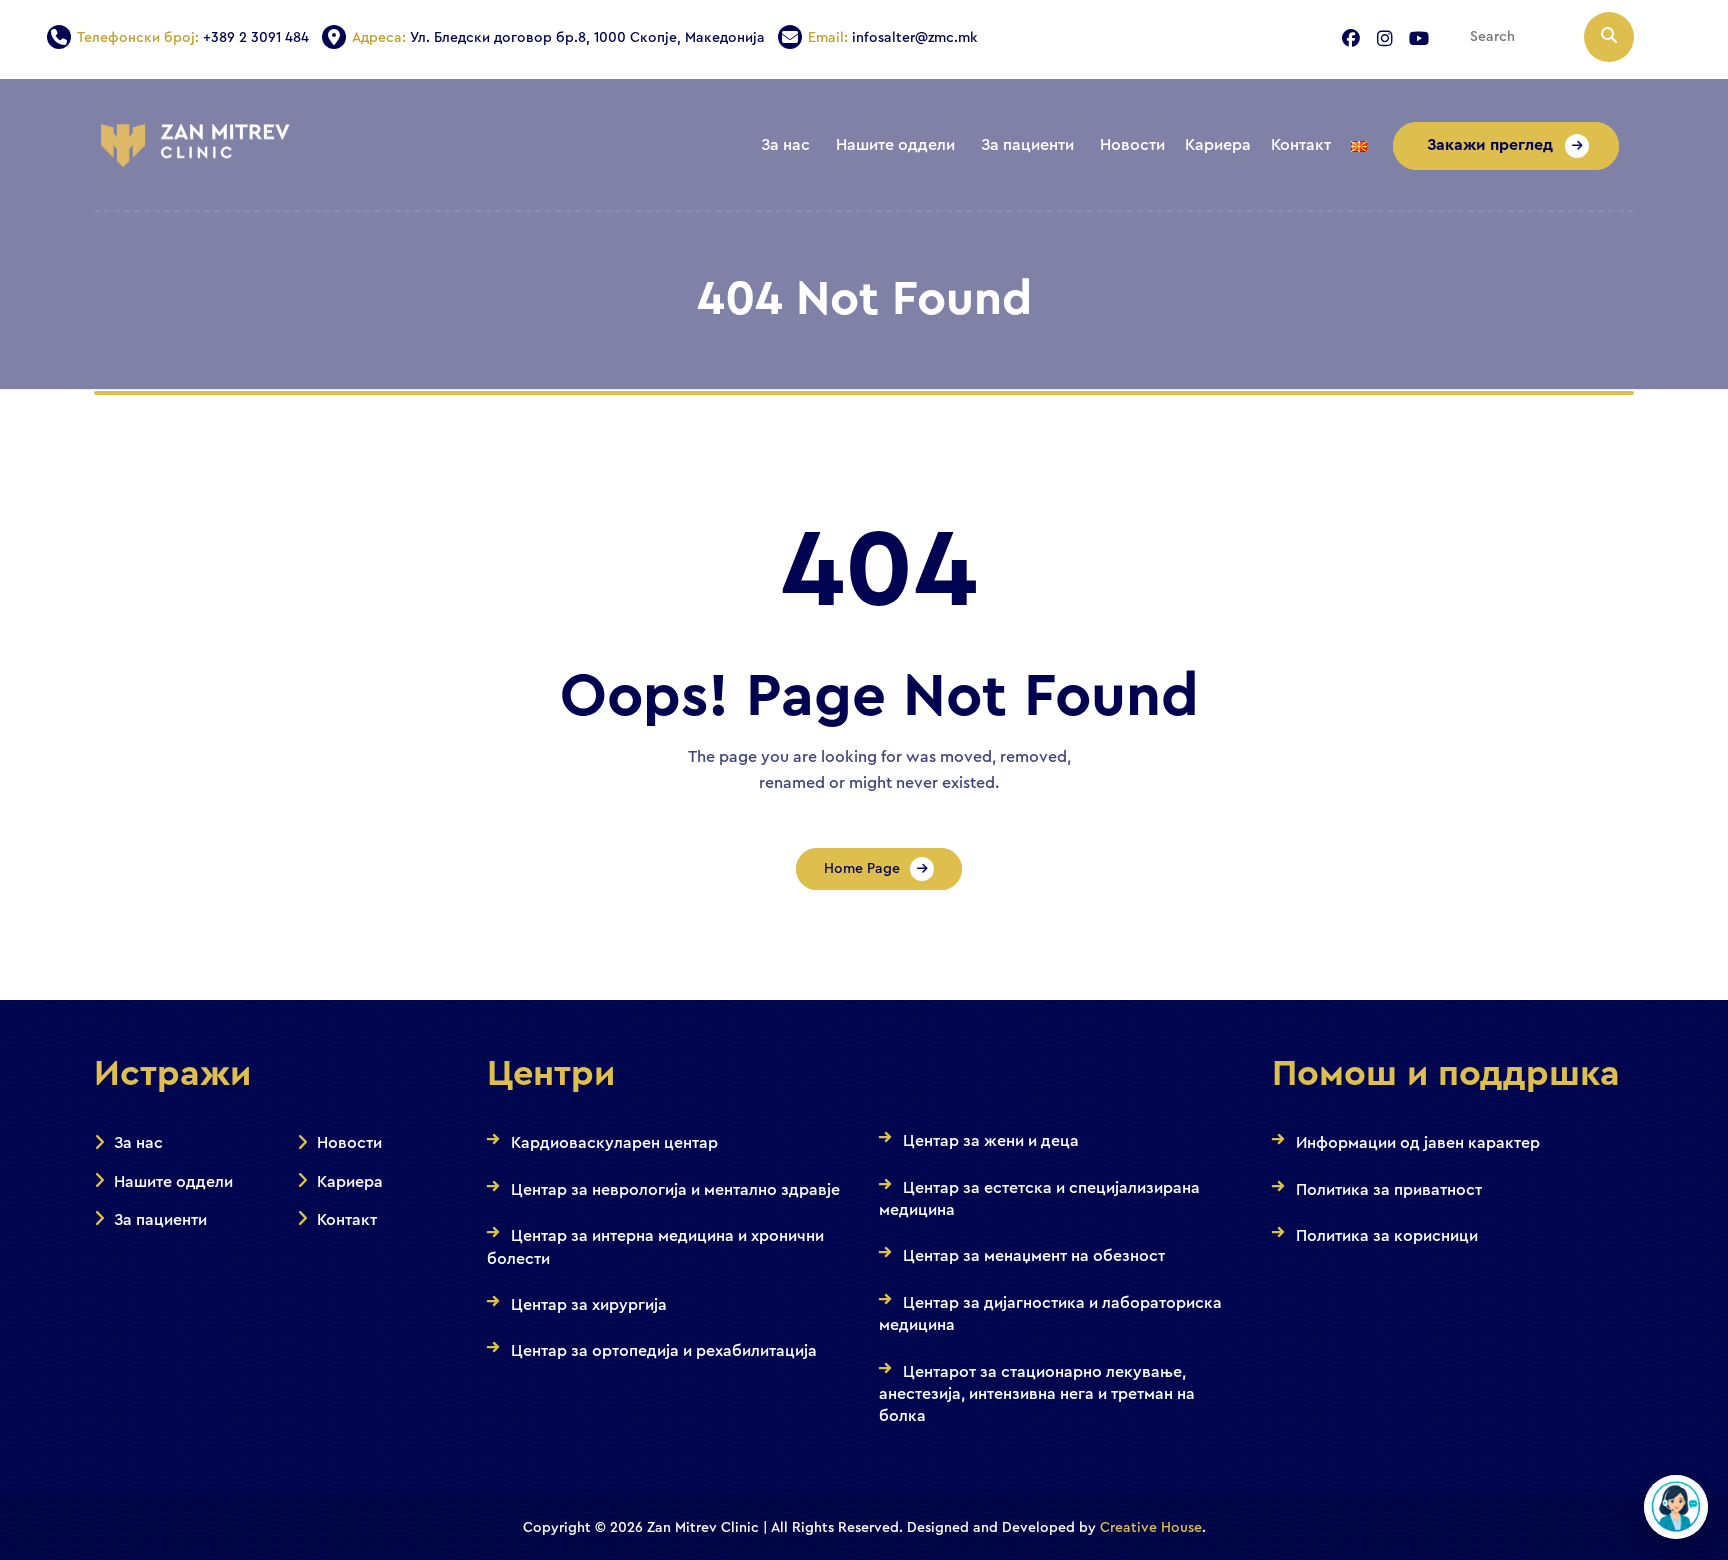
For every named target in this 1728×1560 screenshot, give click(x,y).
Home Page (862, 869)
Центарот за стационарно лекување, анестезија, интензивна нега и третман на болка (1037, 1394)
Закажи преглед (1492, 145)
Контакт (347, 1220)
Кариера (350, 1182)
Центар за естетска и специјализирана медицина (1039, 1199)
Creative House (1151, 1528)
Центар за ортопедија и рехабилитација (664, 1351)
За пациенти (160, 1220)
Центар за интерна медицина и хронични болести (655, 1247)
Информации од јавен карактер (1418, 1143)
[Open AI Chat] (1676, 1507)
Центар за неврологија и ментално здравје (675, 1190)
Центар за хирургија (589, 1305)
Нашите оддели (173, 1182)
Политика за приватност (1389, 1190)
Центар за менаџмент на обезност (1034, 1256)
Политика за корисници (1387, 1236)
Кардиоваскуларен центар (614, 1143)
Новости (349, 1143)
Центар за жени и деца (991, 1141)
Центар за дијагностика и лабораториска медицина (1050, 1314)
